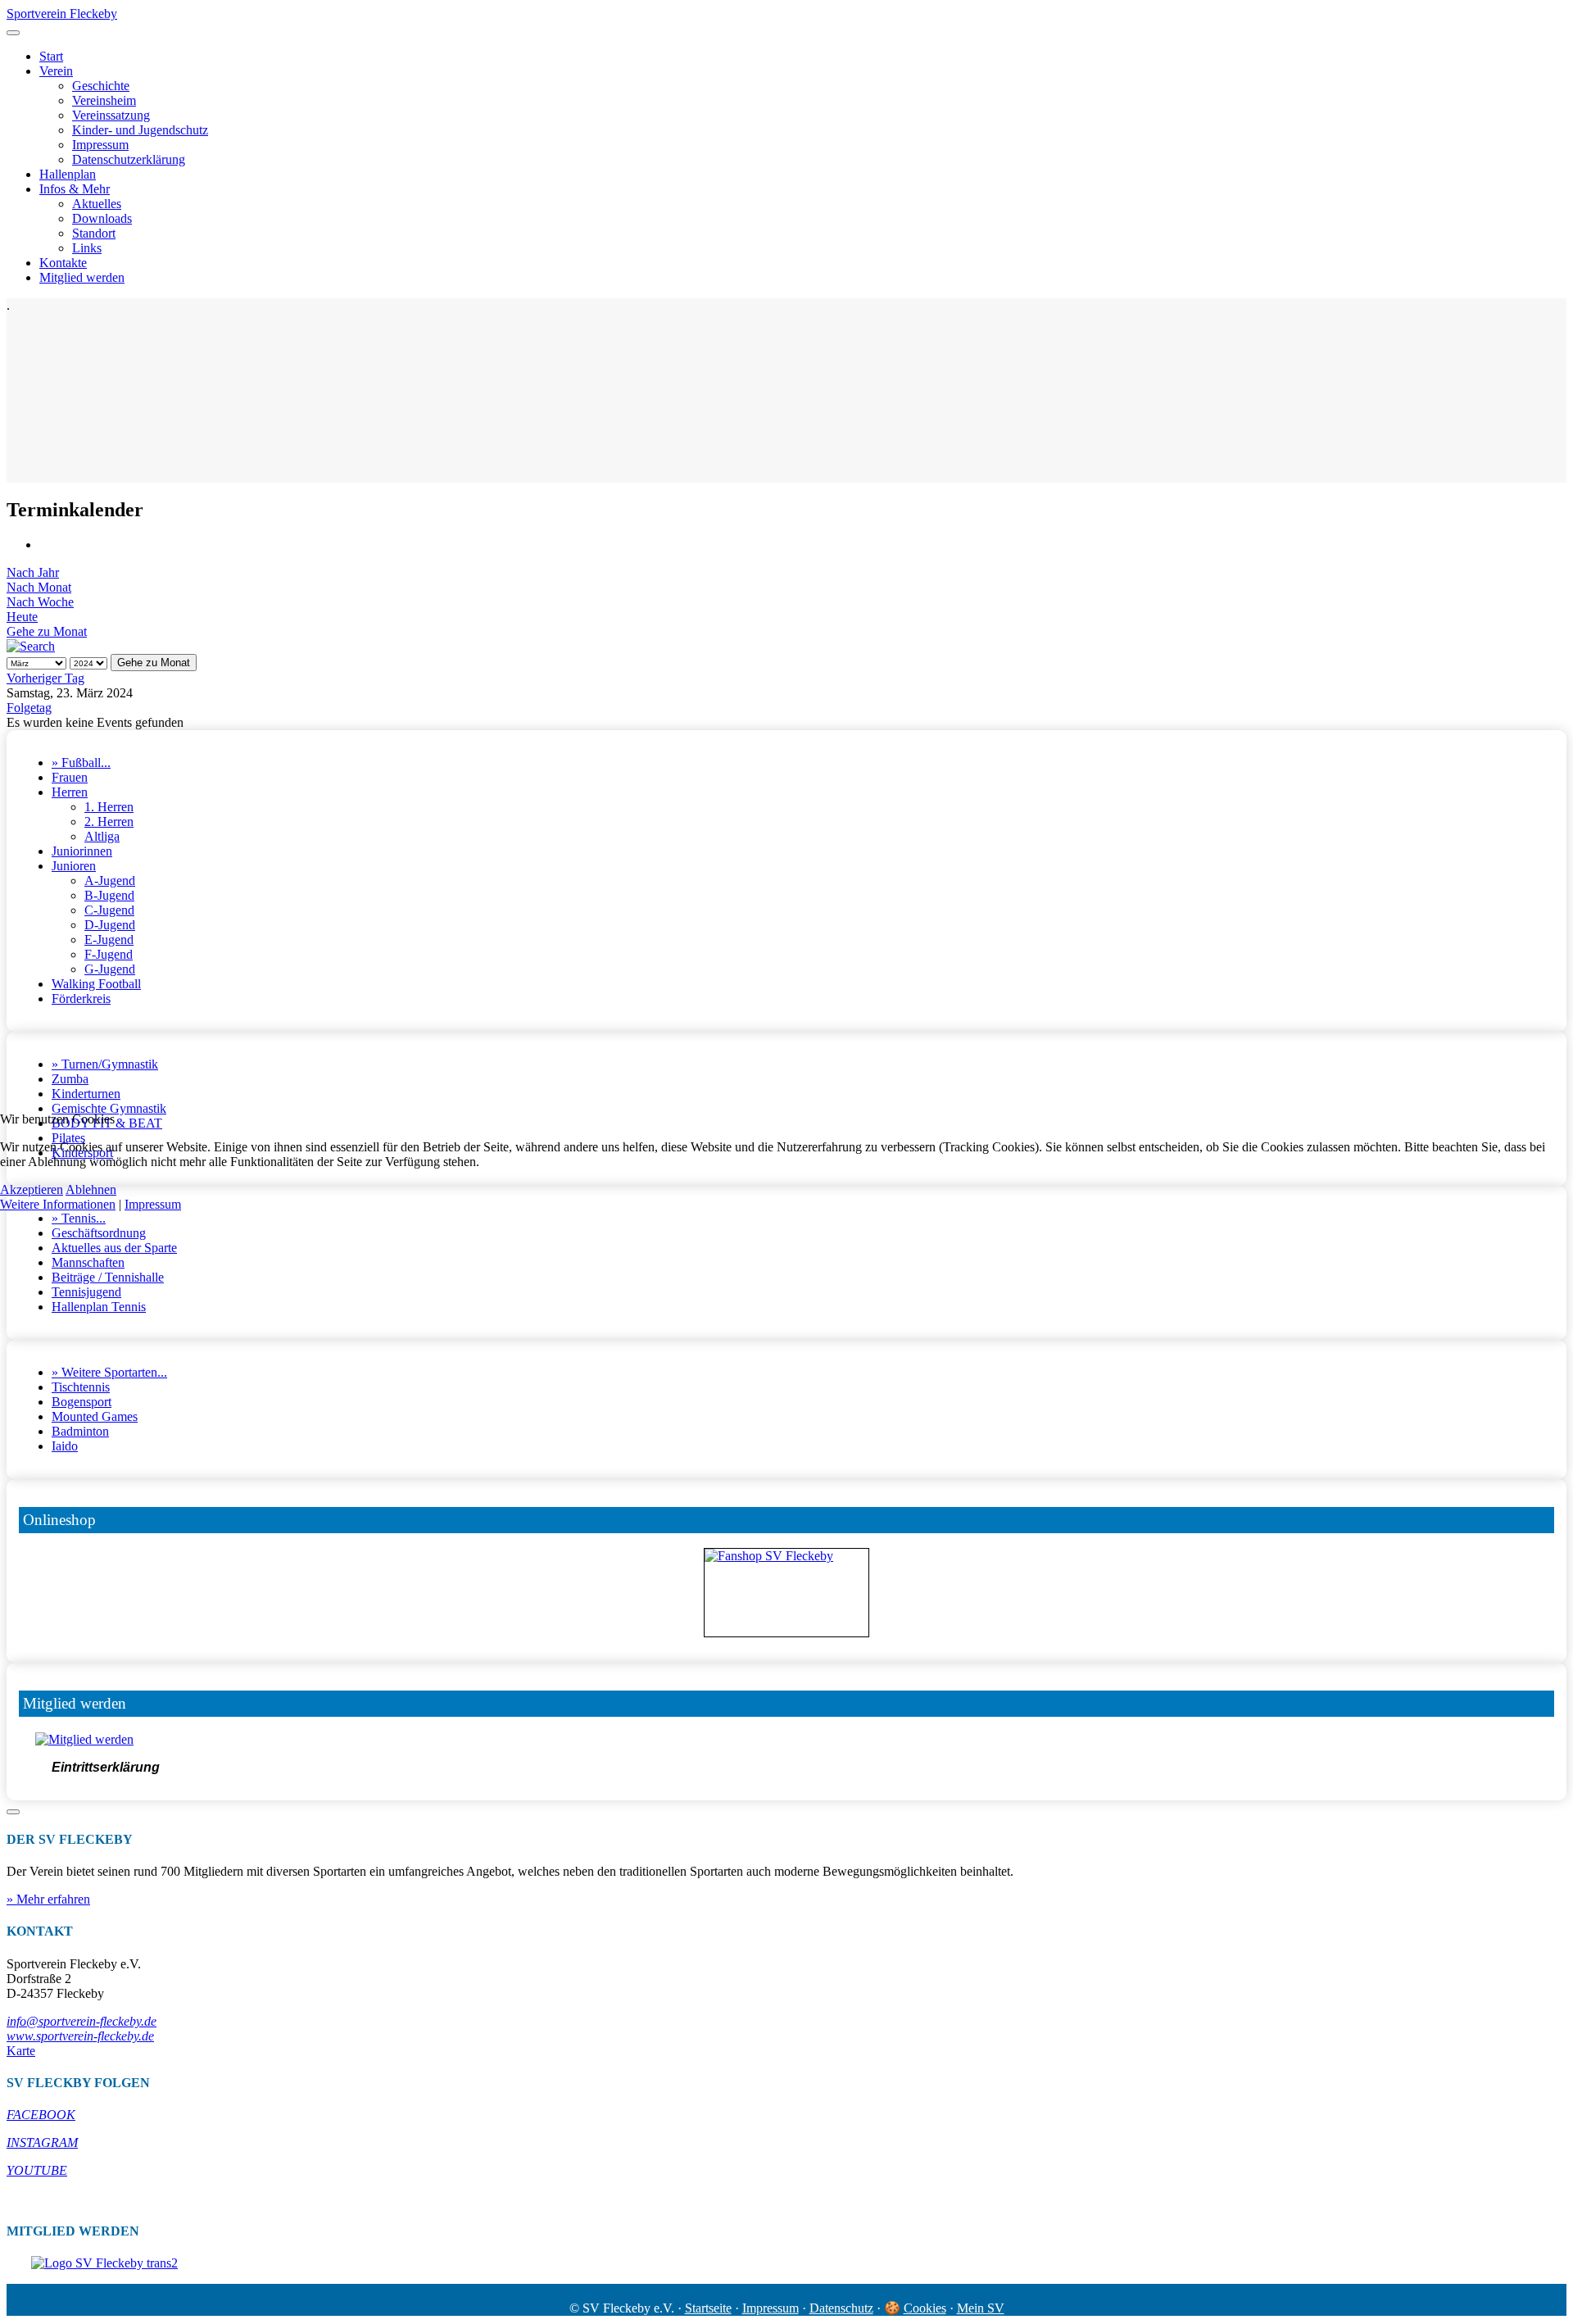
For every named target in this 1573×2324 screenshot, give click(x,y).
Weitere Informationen (58, 1204)
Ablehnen (91, 1189)
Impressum (153, 1204)
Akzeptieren (32, 1189)
